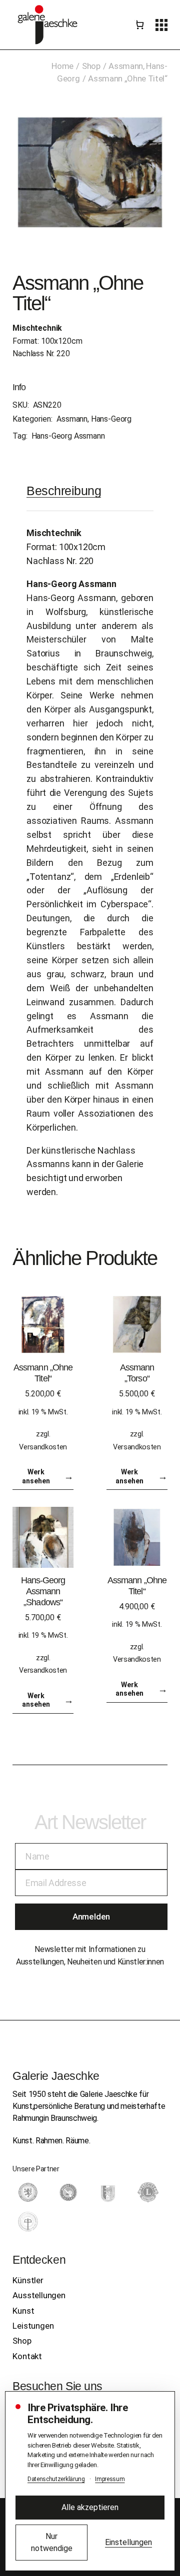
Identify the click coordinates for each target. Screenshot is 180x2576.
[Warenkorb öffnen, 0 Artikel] (139, 25)
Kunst (23, 2311)
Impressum (110, 2479)
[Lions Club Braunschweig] (148, 2192)
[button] (161, 25)
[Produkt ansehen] (43, 1324)
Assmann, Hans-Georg (94, 419)
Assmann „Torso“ (137, 1373)
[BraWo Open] (68, 2192)
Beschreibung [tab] (64, 491)
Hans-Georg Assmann (68, 436)
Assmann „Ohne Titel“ (43, 1373)
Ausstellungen (39, 2295)
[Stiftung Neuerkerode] (28, 2222)
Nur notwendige (52, 2542)
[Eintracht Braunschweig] (28, 2192)
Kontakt (27, 2356)
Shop (22, 2341)
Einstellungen (128, 2542)
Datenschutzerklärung (56, 2479)
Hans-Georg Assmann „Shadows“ (43, 1591)
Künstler (28, 2280)
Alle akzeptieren (90, 2507)
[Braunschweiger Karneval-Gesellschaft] (108, 2192)
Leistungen (33, 2326)
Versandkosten (43, 1447)
